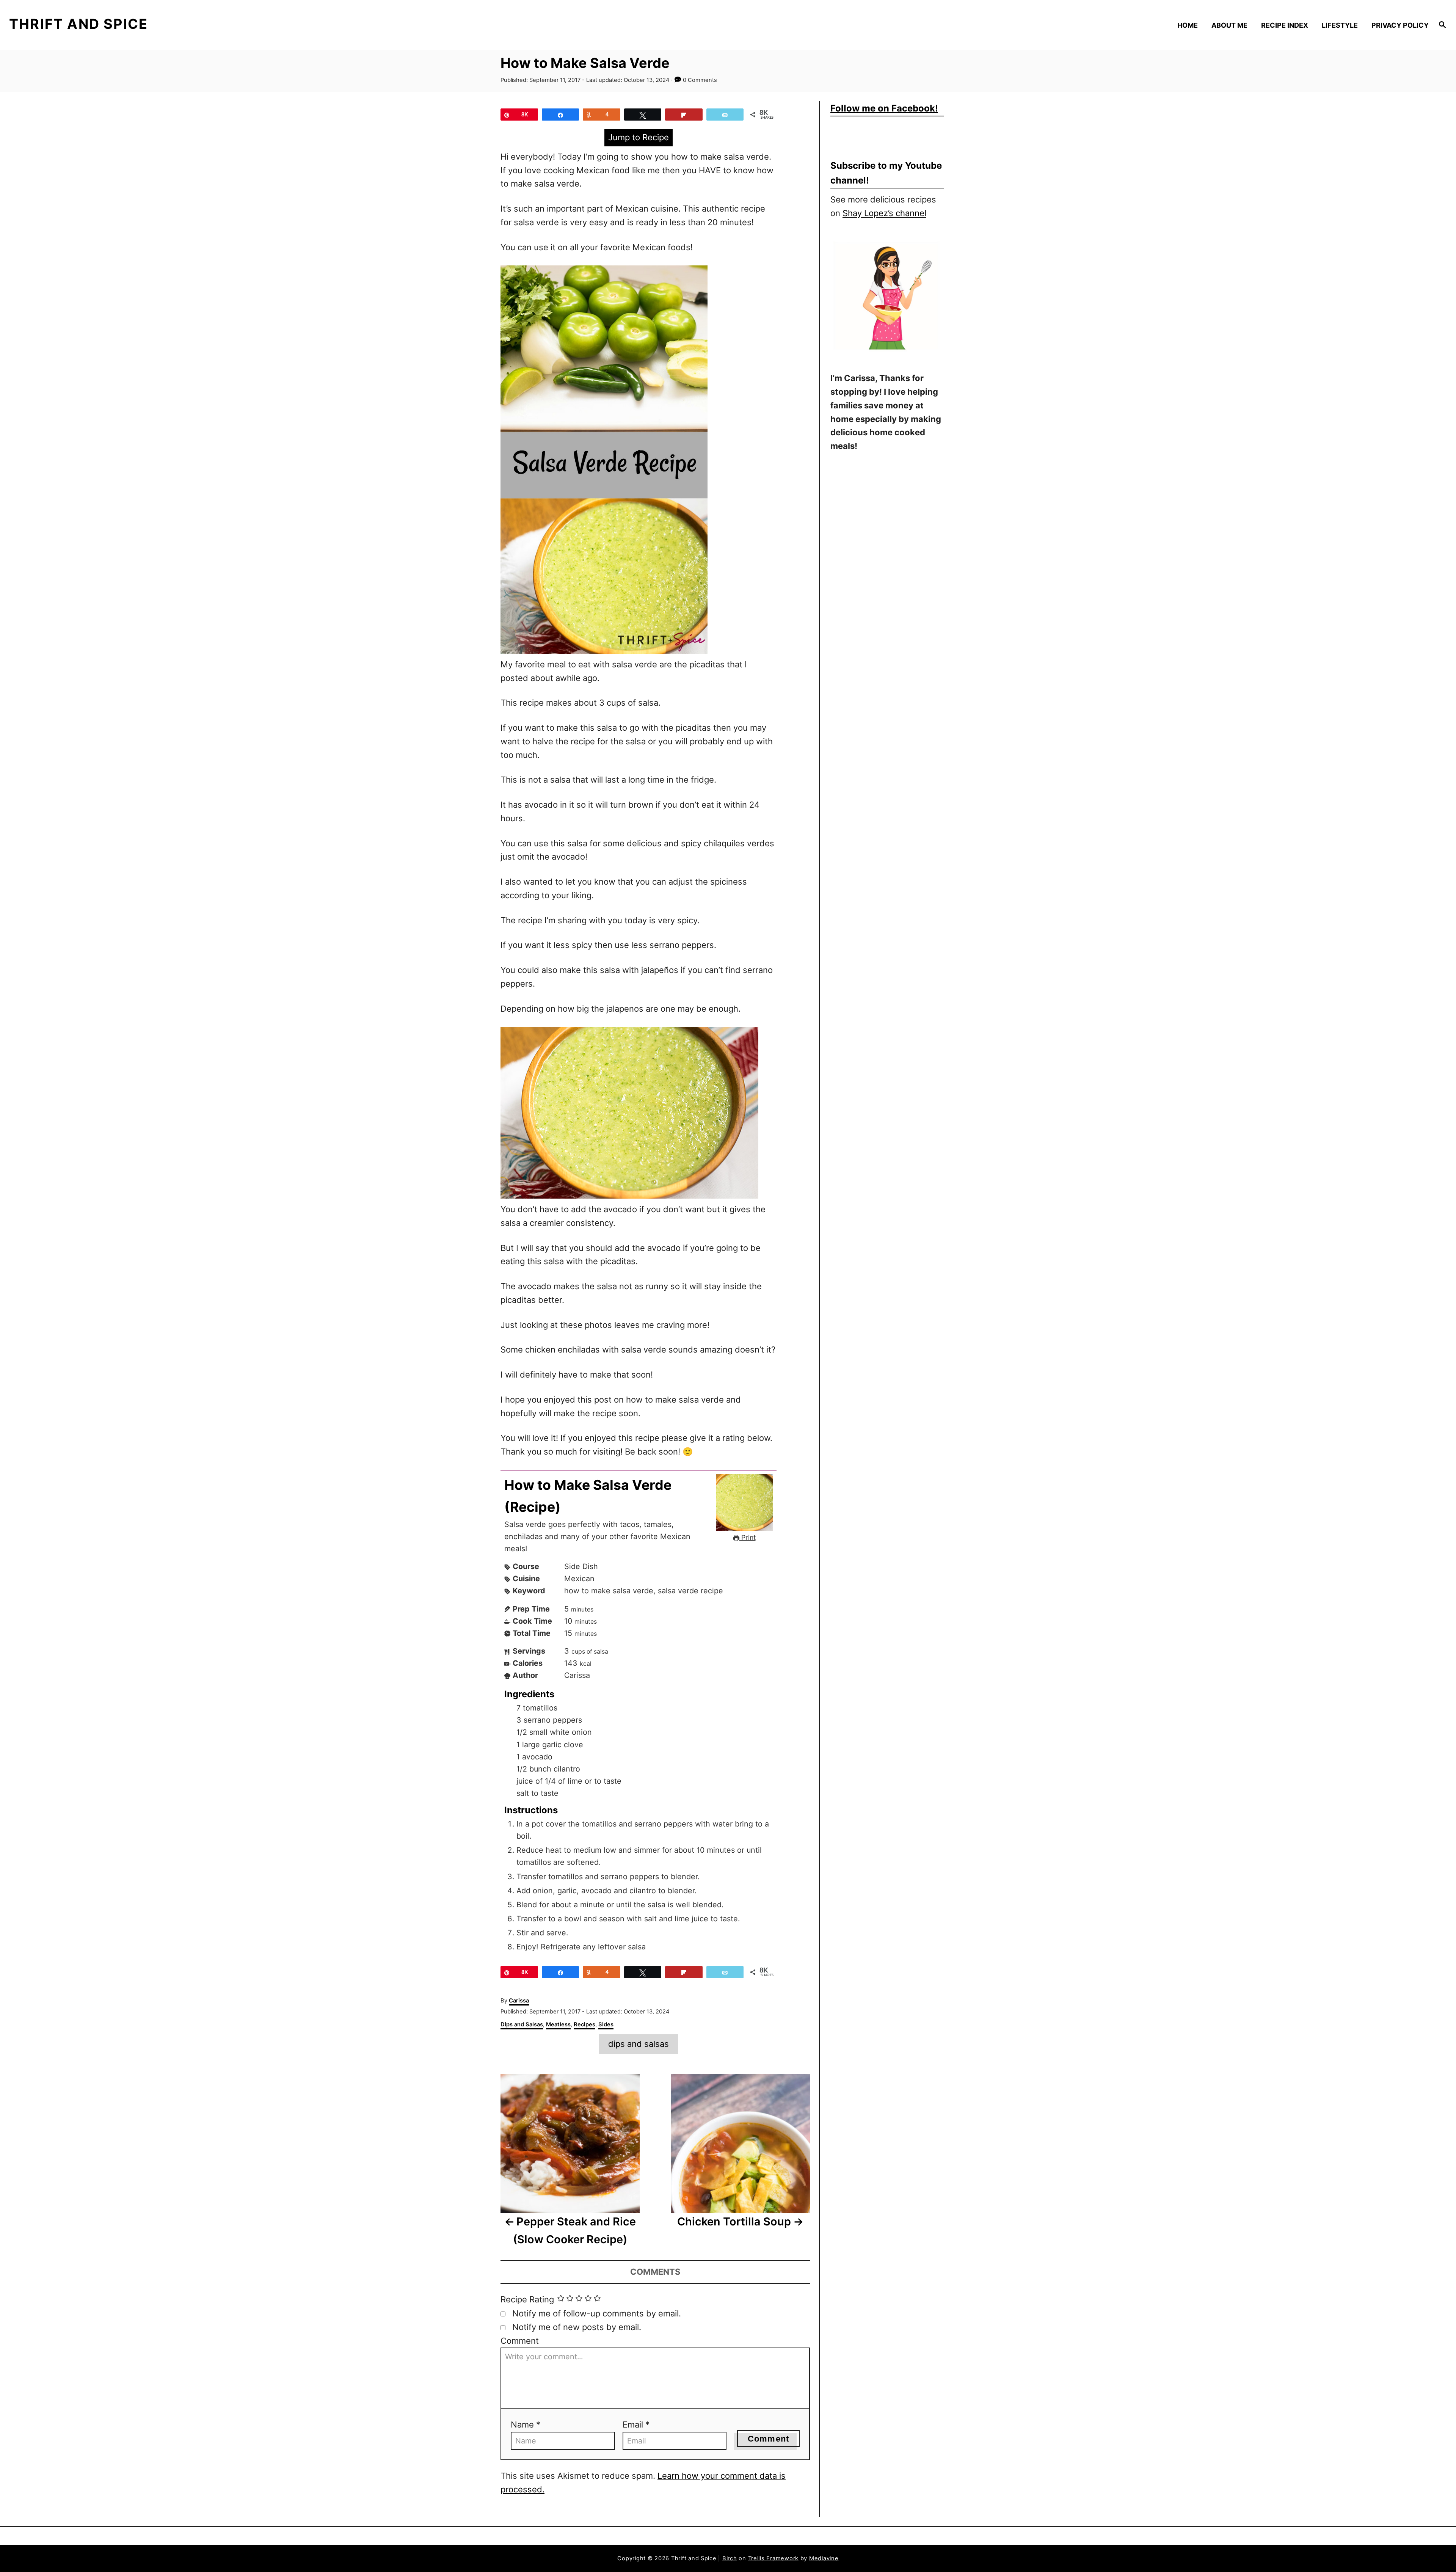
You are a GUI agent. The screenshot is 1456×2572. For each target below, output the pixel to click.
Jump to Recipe (639, 137)
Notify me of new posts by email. (577, 2327)
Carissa (519, 2001)
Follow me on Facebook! (884, 108)
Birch (730, 2558)
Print (748, 1537)
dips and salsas (639, 2044)
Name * (526, 2424)
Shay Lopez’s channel (884, 213)
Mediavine (824, 2558)
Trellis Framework (773, 2558)
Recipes (584, 2024)
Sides (606, 2024)
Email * (636, 2424)
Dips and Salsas (522, 2024)
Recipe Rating (527, 2299)
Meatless (558, 2024)
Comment (520, 2341)
